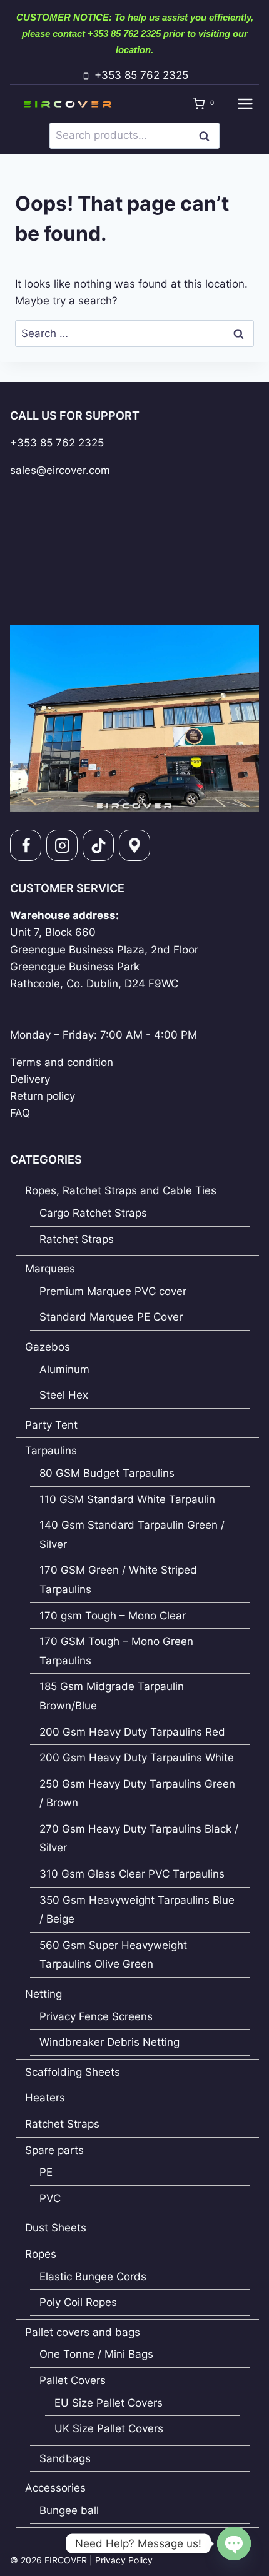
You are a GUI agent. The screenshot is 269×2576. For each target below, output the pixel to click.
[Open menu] (245, 103)
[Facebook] (26, 845)
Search (208, 135)
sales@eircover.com (60, 470)
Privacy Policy (124, 2560)
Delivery (30, 1079)
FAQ (20, 1113)
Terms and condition (62, 1062)
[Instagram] (62, 845)
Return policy (43, 1096)
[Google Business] (134, 845)
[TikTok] (98, 845)
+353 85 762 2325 (57, 443)
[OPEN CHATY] (234, 2543)
